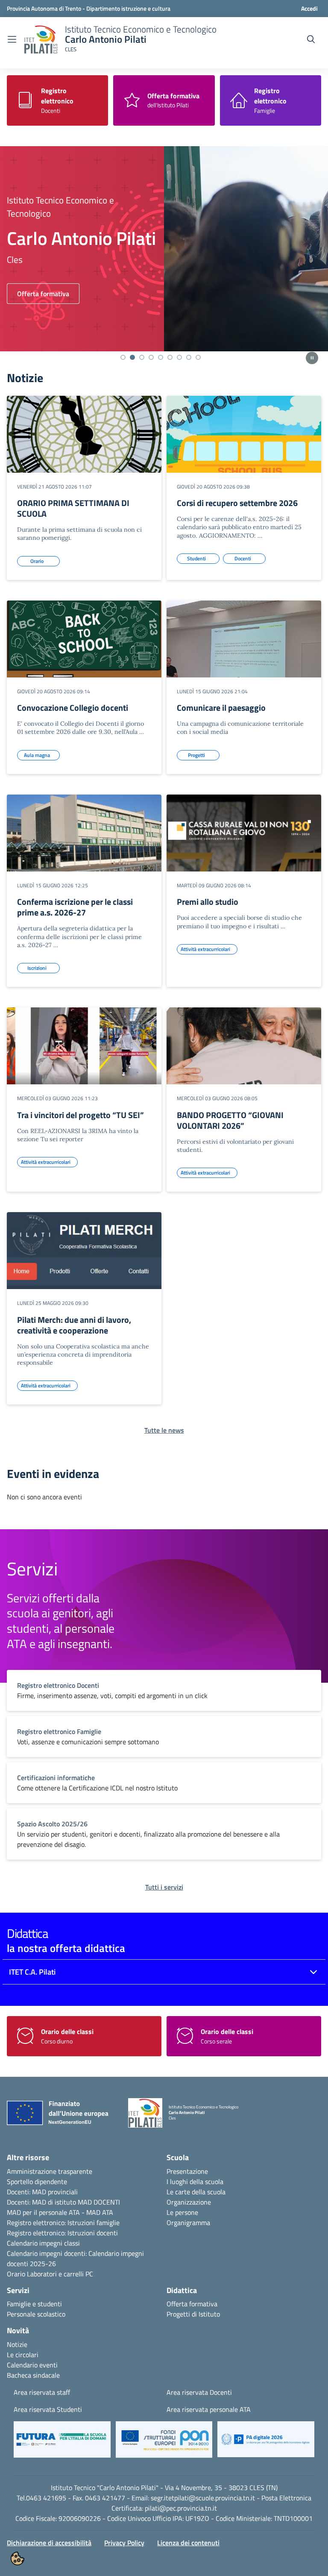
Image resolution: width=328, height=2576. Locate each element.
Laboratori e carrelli (55, 2274)
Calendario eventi (32, 2365)
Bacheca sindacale (33, 2375)
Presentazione (187, 2171)
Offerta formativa (192, 2304)
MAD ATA (100, 2212)
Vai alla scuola (38, 294)
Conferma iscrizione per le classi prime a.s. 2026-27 (75, 907)
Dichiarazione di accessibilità (49, 2543)
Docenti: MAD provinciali (42, 2192)
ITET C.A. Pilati (32, 1972)
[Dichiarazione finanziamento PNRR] (61, 2115)
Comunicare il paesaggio (221, 708)
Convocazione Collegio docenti (73, 708)
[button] (62, 2444)
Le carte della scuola (196, 2192)
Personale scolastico (36, 2314)
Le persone (182, 2212)
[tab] (123, 357)
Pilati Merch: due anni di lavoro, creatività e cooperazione (74, 1325)
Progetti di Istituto (193, 2314)
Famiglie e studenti (34, 2304)
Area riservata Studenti (48, 2409)
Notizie (17, 2344)
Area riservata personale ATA (209, 2409)
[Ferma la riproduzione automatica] (312, 358)
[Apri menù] (12, 39)
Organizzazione (189, 2202)
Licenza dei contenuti (188, 2543)
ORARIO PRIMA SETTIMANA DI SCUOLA (73, 508)
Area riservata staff (42, 2392)
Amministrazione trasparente (50, 2171)
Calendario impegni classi (43, 2243)
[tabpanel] (164, 249)
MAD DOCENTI (99, 2202)
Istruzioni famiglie (94, 2223)
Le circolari (23, 2355)
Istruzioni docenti (93, 2233)
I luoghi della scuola (195, 2182)
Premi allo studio (208, 902)
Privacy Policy (124, 2543)
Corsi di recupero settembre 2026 (237, 503)
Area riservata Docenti (199, 2392)
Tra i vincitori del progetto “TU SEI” (81, 1115)
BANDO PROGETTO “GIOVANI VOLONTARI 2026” (230, 1120)
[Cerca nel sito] (311, 39)
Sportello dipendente (37, 2182)
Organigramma (188, 2223)
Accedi (309, 8)
